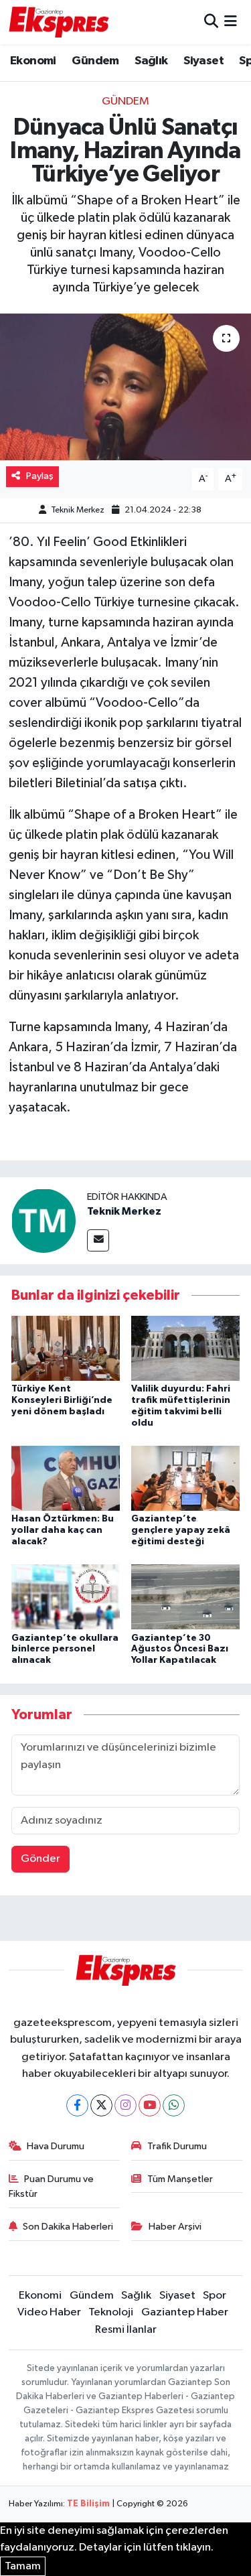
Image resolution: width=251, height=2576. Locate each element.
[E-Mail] (98, 1240)
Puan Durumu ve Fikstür (52, 2186)
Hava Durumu (56, 2146)
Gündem (95, 61)
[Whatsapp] (174, 2105)
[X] (101, 2105)
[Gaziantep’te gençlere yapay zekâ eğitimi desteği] (185, 1478)
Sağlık (151, 61)
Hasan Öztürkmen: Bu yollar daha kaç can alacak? (63, 1530)
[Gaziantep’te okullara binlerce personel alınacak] (66, 1597)
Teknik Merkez (78, 510)
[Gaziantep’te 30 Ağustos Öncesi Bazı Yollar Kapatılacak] (185, 1597)
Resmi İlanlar (126, 2330)
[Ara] (211, 22)
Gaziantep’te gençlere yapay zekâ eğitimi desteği (181, 1530)
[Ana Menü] (231, 22)
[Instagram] (125, 2105)
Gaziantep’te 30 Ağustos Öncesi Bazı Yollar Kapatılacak (180, 1649)
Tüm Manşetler (180, 2179)
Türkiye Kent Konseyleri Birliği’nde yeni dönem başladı (62, 1400)
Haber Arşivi (175, 2227)
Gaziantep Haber (185, 2312)
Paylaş (40, 476)
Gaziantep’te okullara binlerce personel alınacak (65, 1649)
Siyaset (203, 61)
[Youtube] (150, 2105)
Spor (215, 2296)
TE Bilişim (88, 2504)
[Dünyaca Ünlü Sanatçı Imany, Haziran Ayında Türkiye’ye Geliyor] (125, 387)
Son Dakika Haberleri (68, 2227)
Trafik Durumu (177, 2146)
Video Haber (49, 2312)
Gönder (40, 1859)
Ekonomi (33, 61)
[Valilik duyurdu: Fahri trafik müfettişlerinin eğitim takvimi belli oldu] (185, 1348)
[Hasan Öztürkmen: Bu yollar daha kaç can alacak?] (66, 1478)
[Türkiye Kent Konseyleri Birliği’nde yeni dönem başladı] (66, 1348)
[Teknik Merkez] (44, 1220)
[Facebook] (77, 2105)
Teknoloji (111, 2312)
